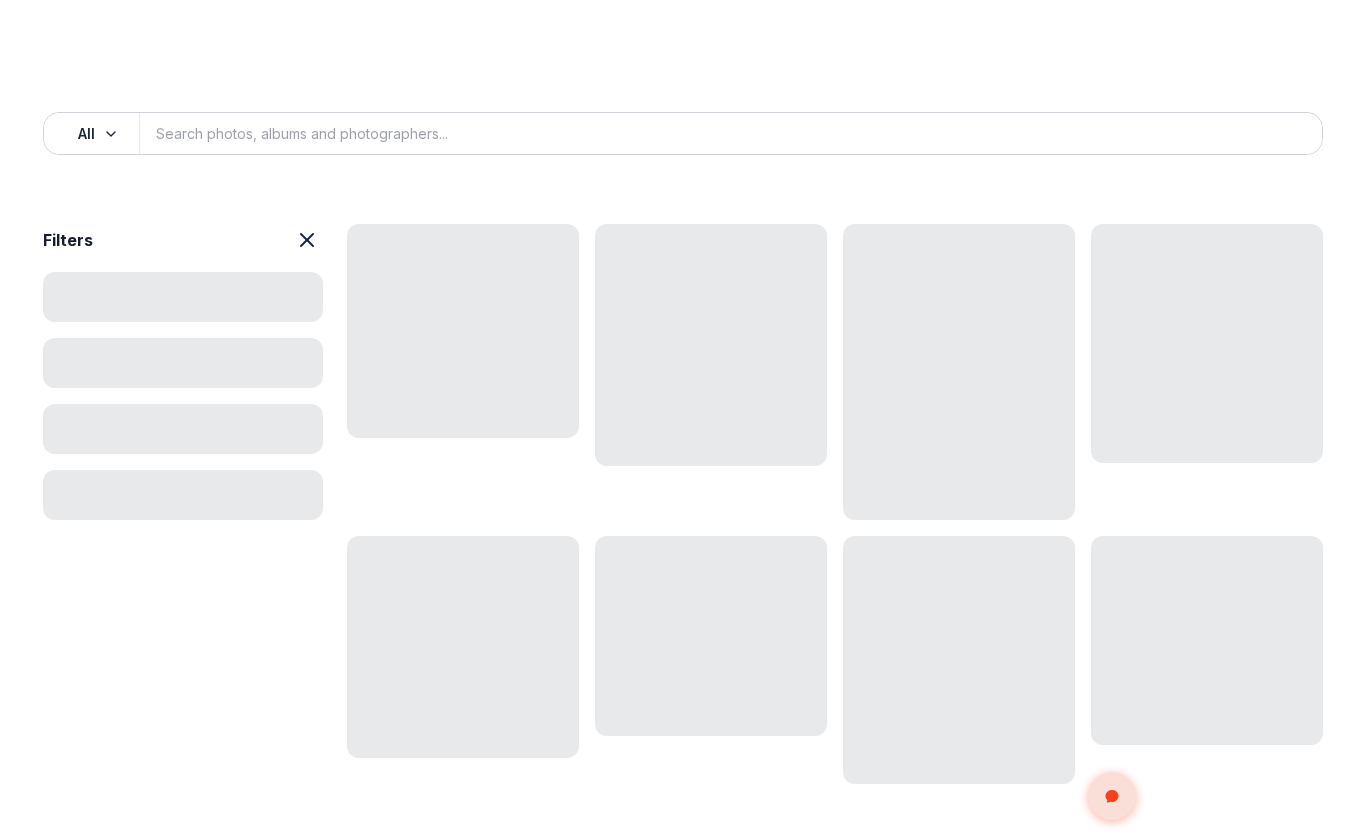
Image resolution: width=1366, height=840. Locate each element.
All (86, 133)
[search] (1285, 134)
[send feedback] (1112, 796)
